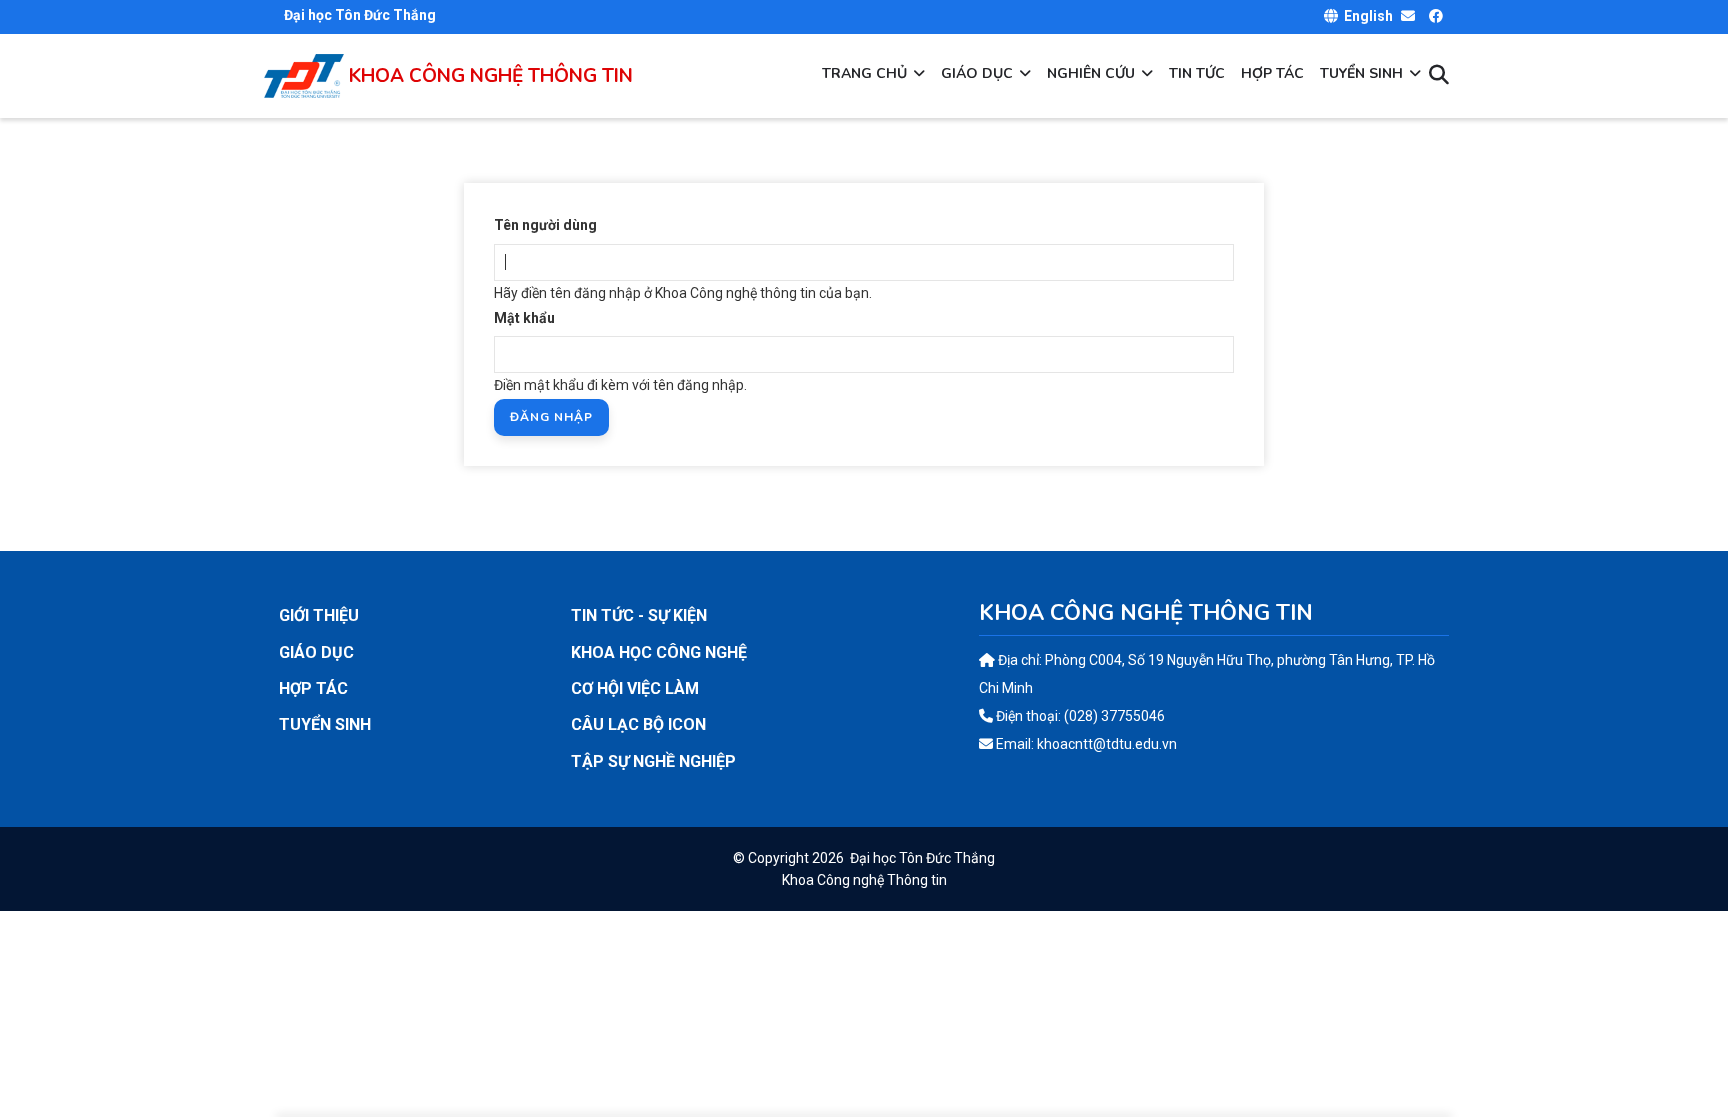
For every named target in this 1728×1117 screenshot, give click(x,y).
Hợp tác (1272, 73)
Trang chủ (866, 73)
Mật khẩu (524, 318)
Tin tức (1197, 73)
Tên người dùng (545, 225)
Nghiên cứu (1093, 73)
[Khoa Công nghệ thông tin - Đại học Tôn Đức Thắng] (304, 63)
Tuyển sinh (1363, 73)
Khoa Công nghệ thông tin (491, 76)
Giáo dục (979, 73)
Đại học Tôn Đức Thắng (922, 858)
